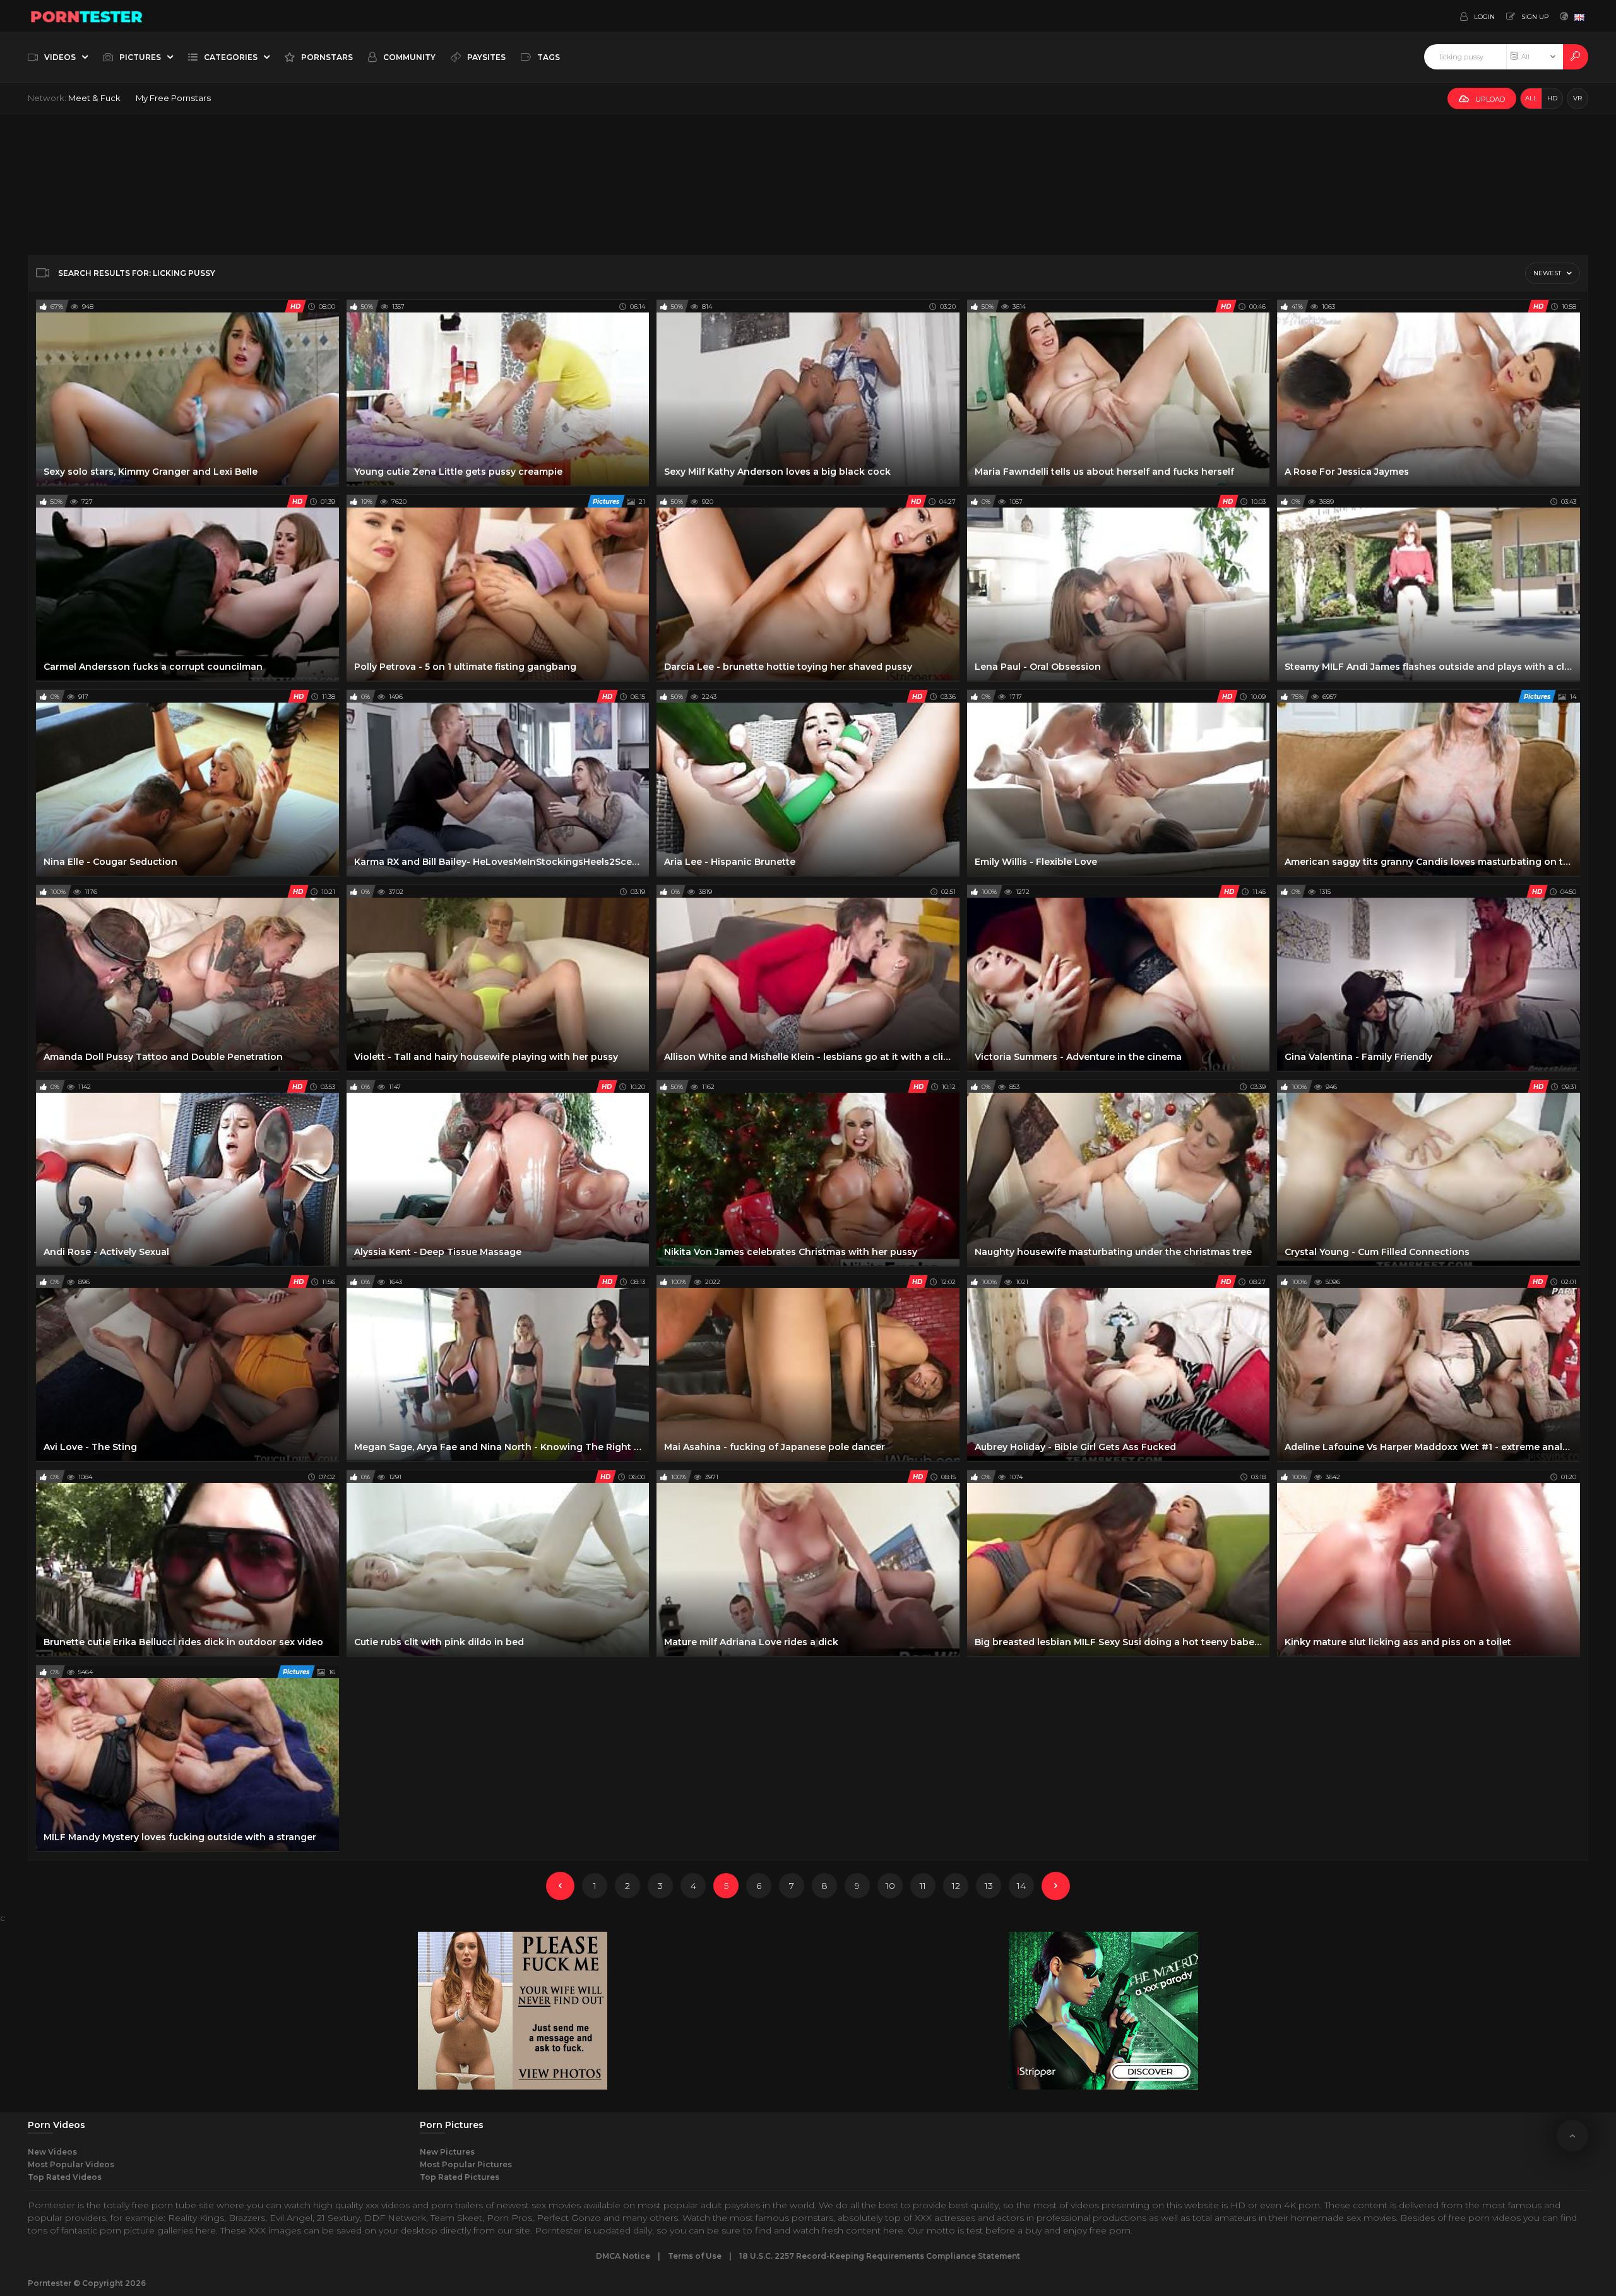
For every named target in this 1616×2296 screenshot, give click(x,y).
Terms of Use (695, 2256)
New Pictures (447, 2152)
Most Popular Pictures (466, 2164)
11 (923, 1886)
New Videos (52, 2152)
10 (890, 1886)
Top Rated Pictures (460, 2177)
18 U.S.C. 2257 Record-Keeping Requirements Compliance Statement (880, 2256)
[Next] (1056, 1886)
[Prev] (560, 1886)
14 (1021, 1886)
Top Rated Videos (65, 2177)
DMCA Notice (623, 2256)
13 (989, 1886)
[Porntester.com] (87, 16)
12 (956, 1886)
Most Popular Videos (71, 2164)
